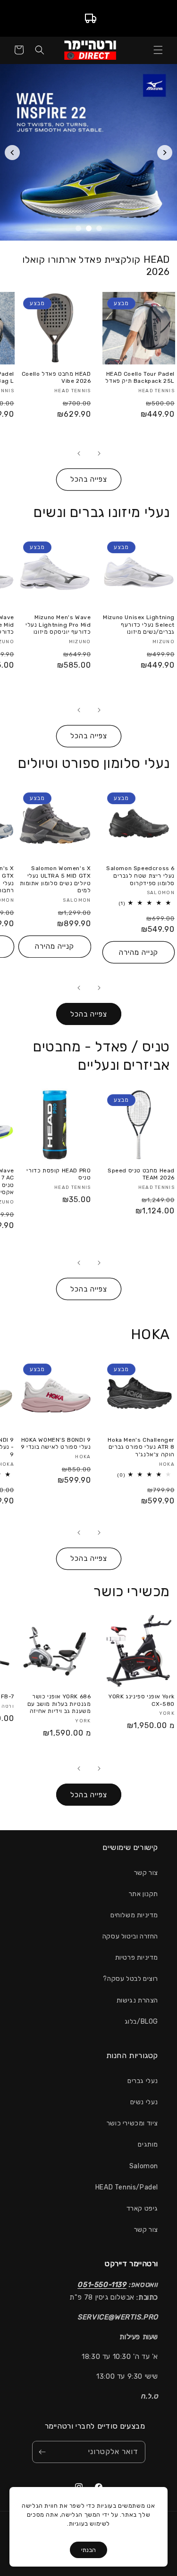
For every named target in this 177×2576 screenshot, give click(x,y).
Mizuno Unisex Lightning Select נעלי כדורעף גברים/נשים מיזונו (139, 625)
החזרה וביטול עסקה (130, 1936)
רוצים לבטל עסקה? (131, 1979)
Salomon (144, 2166)
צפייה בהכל (89, 479)
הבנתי (88, 2550)
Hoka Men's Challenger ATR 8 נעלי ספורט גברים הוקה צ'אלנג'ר (141, 1447)
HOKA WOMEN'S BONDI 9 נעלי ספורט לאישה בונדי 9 (56, 1444)
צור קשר (146, 1873)
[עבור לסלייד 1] (99, 228)
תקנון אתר (143, 1894)
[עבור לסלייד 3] (78, 228)
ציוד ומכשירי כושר (132, 2123)
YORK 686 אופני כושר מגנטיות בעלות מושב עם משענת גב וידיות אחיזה (59, 1704)
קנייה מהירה (139, 953)
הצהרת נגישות (137, 2000)
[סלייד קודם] (12, 153)
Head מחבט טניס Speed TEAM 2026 (141, 1174)
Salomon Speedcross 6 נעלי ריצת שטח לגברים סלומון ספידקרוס (140, 876)
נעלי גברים (143, 2081)
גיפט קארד (142, 2209)
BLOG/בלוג (141, 2022)
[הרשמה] (42, 2452)
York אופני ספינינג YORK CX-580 (142, 1700)
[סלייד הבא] (165, 153)
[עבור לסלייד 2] (89, 228)
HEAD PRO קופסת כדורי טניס (59, 1174)
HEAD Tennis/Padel (127, 2187)
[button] (158, 50)
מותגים (148, 2144)
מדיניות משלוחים (134, 1915)
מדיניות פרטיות (137, 1958)
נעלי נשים (144, 2102)
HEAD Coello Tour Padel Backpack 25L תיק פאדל (140, 378)
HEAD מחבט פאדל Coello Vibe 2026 (56, 378)
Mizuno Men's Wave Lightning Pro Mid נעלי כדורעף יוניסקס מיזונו (58, 625)
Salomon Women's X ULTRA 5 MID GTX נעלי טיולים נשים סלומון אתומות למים (55, 879)
